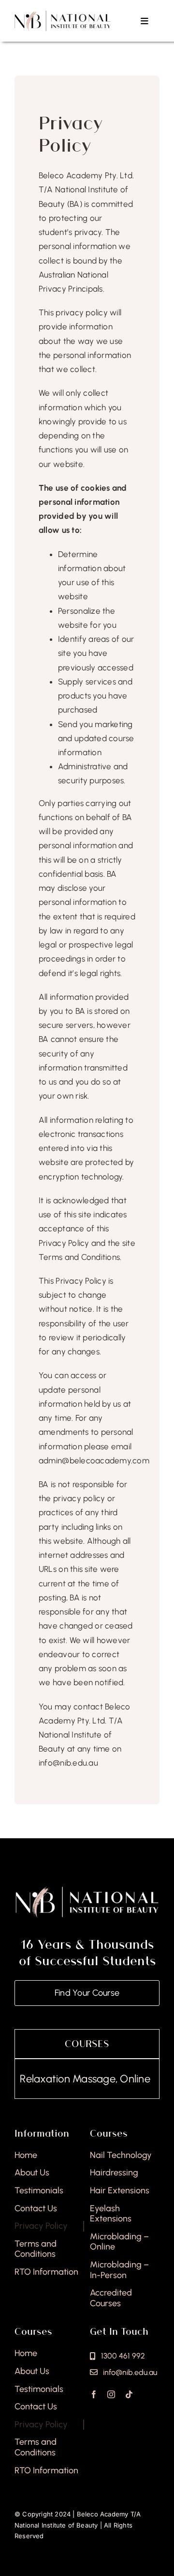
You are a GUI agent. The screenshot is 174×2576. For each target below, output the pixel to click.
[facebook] (94, 2394)
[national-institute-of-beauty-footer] (87, 1889)
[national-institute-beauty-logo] (63, 14)
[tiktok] (129, 2394)
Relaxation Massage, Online (68, 2079)
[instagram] (111, 2394)
